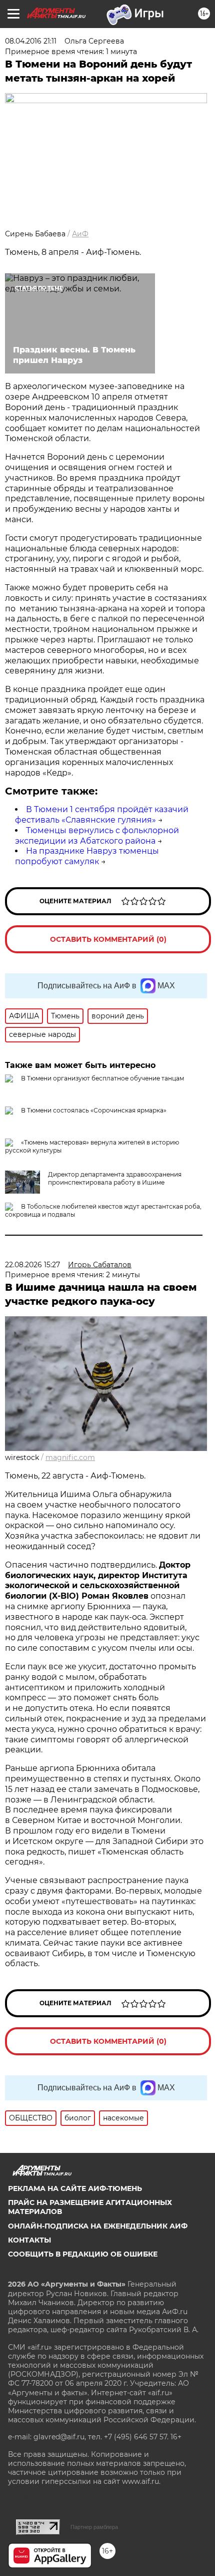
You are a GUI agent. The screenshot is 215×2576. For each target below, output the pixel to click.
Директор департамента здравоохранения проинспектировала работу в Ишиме (115, 1178)
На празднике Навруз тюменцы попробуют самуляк (87, 856)
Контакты (29, 2240)
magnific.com (70, 1457)
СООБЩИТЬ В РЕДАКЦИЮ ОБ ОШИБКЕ (83, 2254)
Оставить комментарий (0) (108, 939)
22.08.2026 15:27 (32, 1265)
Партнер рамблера (94, 2527)
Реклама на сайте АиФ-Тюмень (75, 2188)
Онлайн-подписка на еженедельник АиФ (98, 2226)
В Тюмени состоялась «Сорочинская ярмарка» (94, 1110)
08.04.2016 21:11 (31, 41)
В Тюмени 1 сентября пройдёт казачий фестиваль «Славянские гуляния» (102, 815)
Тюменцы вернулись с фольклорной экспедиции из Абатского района (97, 836)
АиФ (80, 234)
